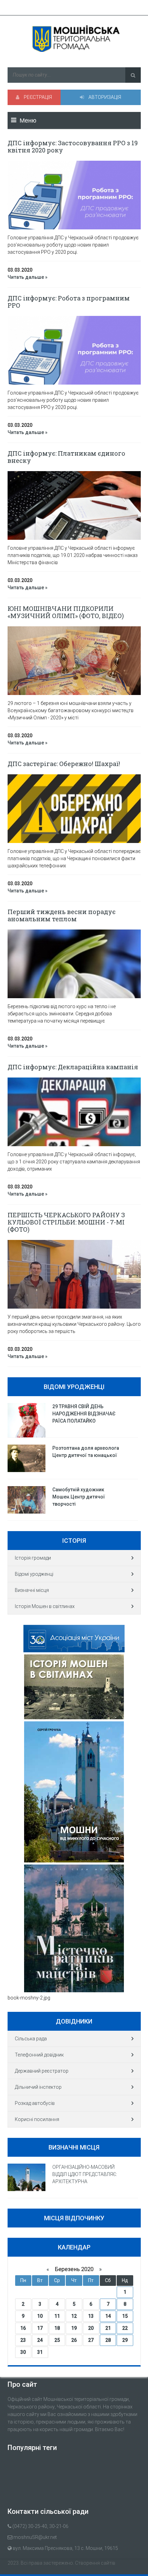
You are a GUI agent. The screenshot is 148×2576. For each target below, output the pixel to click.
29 (125, 2340)
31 (40, 2352)
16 (23, 2328)
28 (108, 2340)
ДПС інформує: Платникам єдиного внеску (66, 457)
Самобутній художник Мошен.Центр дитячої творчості (79, 1497)
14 (108, 2316)
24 (40, 2340)
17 (40, 2328)
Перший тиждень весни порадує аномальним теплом (62, 915)
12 (74, 2316)
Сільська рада (31, 2039)
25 (57, 2340)
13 (91, 2316)
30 (23, 2352)
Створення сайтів (95, 2563)
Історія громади (33, 1558)
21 (108, 2328)
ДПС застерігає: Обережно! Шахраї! (64, 764)
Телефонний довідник (39, 2055)
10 (40, 2316)
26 (74, 2340)
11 (57, 2316)
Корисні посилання (37, 2119)
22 (125, 2328)
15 (125, 2316)
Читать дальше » (28, 277)
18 (57, 2328)
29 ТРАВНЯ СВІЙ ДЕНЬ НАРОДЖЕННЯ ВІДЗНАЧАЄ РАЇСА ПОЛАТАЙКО (84, 1414)
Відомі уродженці (34, 1574)
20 (91, 2328)
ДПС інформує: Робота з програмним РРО (69, 302)
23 (23, 2340)
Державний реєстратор (42, 2071)
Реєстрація (37, 97)
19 (74, 2328)
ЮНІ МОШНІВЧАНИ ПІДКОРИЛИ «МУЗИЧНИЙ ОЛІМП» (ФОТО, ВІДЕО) (66, 612)
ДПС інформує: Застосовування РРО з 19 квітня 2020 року (73, 146)
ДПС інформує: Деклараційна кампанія (73, 1067)
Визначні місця (32, 1590)
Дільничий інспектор (38, 2087)
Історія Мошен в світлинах (45, 1606)
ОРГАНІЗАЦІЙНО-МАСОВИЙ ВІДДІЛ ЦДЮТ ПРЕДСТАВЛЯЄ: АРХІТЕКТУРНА (85, 2174)
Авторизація (104, 97)
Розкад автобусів (35, 2103)
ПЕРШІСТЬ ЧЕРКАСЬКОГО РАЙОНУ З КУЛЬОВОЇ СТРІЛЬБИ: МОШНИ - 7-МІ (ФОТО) (66, 1222)
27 (91, 2340)
